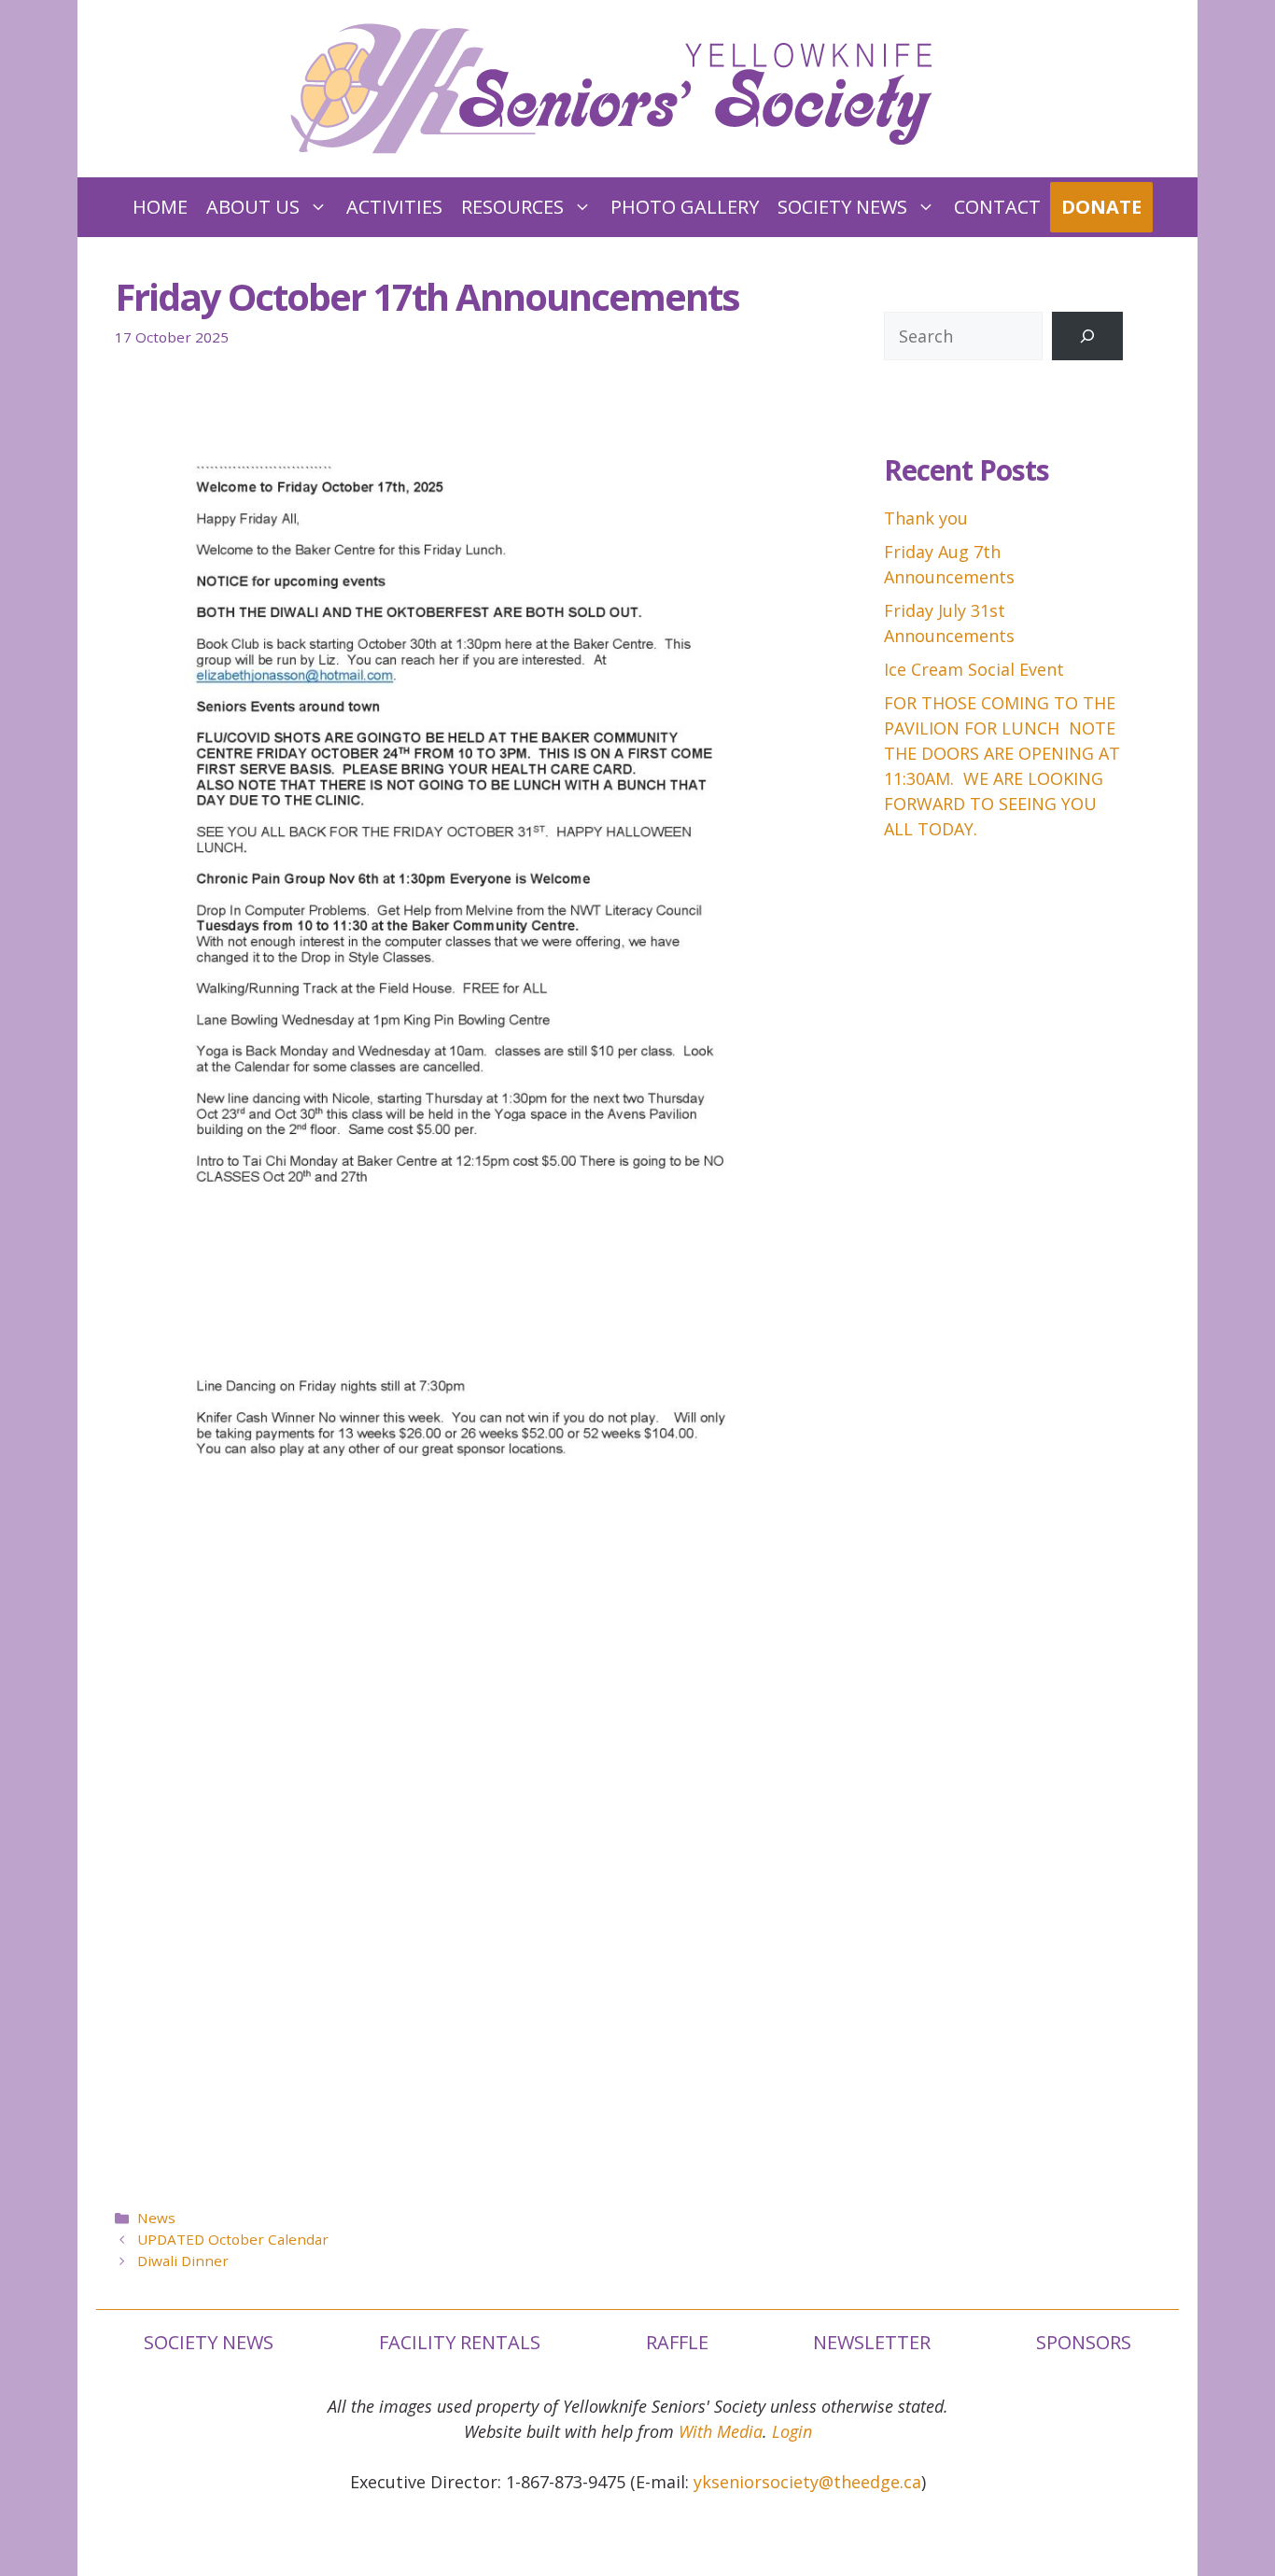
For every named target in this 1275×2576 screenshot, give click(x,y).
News (156, 2218)
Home (160, 207)
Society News (842, 207)
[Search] (1087, 336)
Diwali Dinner (183, 2261)
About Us (253, 207)
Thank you (926, 518)
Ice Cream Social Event (974, 669)
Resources (512, 207)
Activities (394, 207)
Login (792, 2431)
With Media (721, 2431)
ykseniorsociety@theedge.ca (807, 2482)
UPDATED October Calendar (233, 2239)
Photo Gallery (685, 207)
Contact (997, 207)
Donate (1101, 207)
